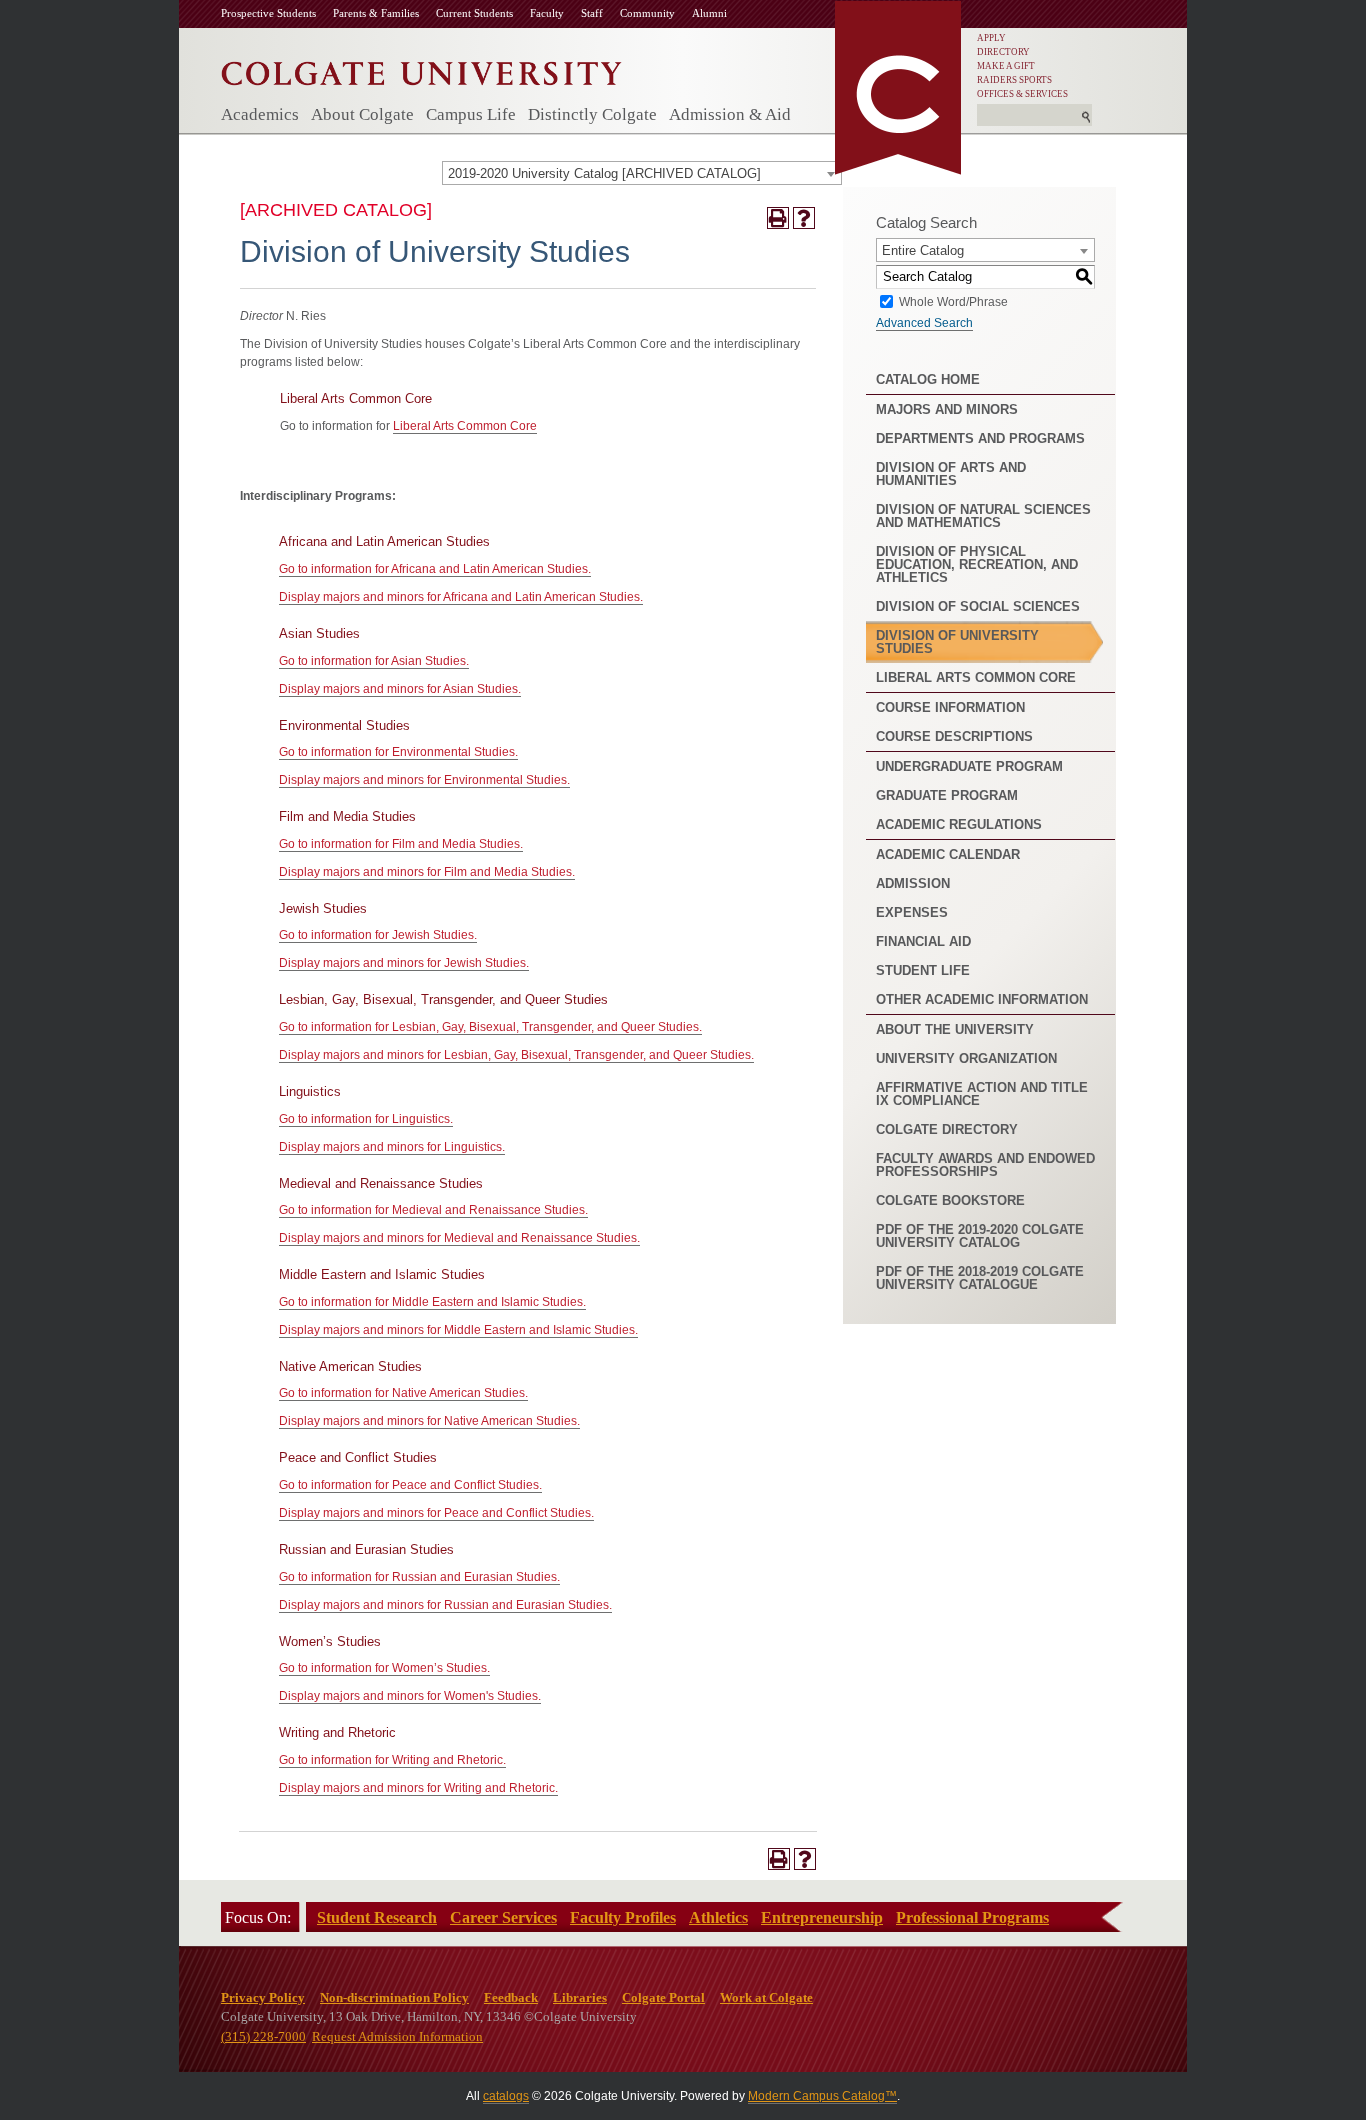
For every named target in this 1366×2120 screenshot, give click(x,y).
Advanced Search (924, 323)
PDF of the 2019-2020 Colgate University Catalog (980, 1236)
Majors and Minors (947, 409)
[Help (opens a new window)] (804, 218)
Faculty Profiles (623, 1917)
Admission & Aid (730, 114)
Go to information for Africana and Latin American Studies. (435, 569)
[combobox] (642, 173)
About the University (955, 1029)
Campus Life (471, 114)
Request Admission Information (397, 2036)
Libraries (580, 1997)
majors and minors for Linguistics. (392, 1147)
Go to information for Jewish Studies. (378, 935)
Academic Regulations (959, 824)
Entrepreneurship (822, 1917)
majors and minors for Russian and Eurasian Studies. (445, 1605)
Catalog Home (928, 379)
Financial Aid (923, 941)
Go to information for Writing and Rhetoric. (392, 1760)
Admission (913, 883)
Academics (260, 114)
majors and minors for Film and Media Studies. (427, 872)
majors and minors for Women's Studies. (410, 1696)
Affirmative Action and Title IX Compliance (982, 1094)
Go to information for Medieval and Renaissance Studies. (433, 1210)
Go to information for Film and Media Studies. (401, 844)
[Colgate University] (421, 68)
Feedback (511, 1997)
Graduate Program (947, 795)
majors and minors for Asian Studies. (400, 689)
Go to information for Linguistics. (366, 1119)
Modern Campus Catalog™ (822, 2096)
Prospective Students (268, 13)
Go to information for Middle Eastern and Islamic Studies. (432, 1302)
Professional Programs (972, 1917)
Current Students (474, 13)
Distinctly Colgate (592, 114)
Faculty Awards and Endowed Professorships (985, 1165)
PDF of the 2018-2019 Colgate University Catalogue (980, 1278)
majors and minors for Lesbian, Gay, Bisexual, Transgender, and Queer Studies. (516, 1055)
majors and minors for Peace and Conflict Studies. (436, 1513)
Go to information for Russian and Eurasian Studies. (419, 1577)
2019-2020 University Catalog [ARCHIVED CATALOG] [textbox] (604, 173)
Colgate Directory (947, 1129)
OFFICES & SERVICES (1022, 94)
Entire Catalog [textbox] (923, 250)
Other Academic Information (982, 999)
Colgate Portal (663, 1997)
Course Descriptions (954, 736)
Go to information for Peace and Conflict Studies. (410, 1485)
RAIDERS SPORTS (1014, 80)
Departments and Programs (980, 438)
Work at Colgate (766, 1997)
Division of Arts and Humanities (951, 474)
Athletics (718, 1917)
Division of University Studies (957, 642)
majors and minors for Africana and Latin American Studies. (461, 597)
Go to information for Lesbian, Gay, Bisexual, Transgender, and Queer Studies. (490, 1027)
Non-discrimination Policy (394, 1997)
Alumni (709, 13)
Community (647, 13)
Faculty (547, 13)
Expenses (912, 912)
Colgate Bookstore (950, 1200)
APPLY (991, 38)
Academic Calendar (948, 854)
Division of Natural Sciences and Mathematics (983, 516)
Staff (592, 13)
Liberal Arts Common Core (465, 426)
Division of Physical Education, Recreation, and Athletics (977, 564)
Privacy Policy (263, 1997)
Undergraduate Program (969, 766)
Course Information (950, 707)
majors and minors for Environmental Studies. (424, 780)
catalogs (506, 2096)
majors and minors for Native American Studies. (429, 1421)
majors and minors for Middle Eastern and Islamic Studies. (458, 1330)
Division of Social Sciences (978, 606)
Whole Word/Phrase (953, 301)
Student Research (377, 1917)
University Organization (966, 1058)
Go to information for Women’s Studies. (384, 1668)
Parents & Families (376, 13)
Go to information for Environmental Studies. (398, 752)
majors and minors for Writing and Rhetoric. (418, 1788)
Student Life (923, 970)
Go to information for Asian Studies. (374, 661)
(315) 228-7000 (263, 2036)
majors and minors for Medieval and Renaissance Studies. (459, 1238)
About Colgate (362, 114)
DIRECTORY (1003, 52)
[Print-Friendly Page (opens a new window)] (778, 218)
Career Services (503, 1917)
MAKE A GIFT (1006, 66)
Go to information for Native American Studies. (403, 1393)
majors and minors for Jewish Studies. (404, 963)
